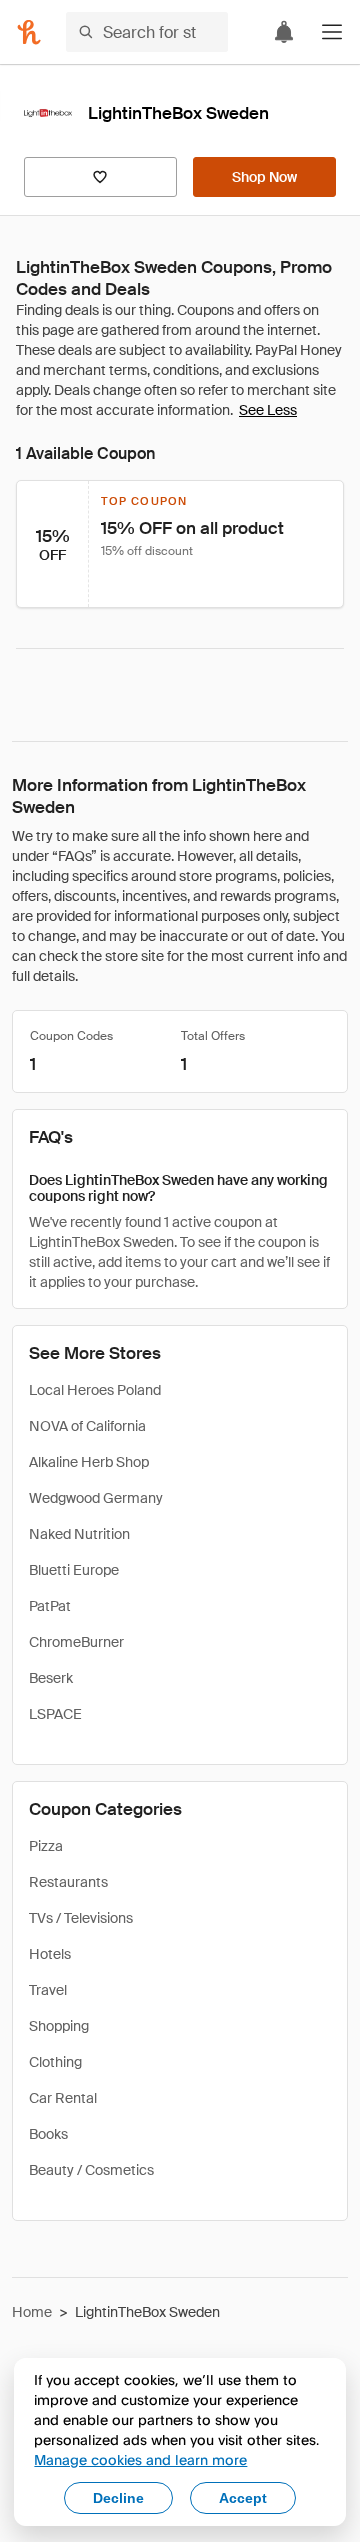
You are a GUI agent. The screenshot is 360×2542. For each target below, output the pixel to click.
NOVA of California (87, 1426)
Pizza (46, 1846)
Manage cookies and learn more (140, 2459)
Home (32, 2312)
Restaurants (68, 1882)
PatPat (50, 1606)
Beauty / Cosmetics (91, 2170)
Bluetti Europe (74, 1570)
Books (48, 2134)
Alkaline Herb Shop (89, 1462)
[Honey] (29, 32)
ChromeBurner (76, 1642)
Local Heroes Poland (95, 1390)
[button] (332, 32)
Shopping (59, 2026)
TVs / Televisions (81, 1918)
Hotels (50, 1954)
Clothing (55, 2062)
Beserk (51, 1678)
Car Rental (63, 2098)
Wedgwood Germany (96, 1498)
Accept (243, 2498)
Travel (48, 1990)
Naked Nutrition (79, 1534)
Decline (118, 2498)
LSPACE (55, 1714)
